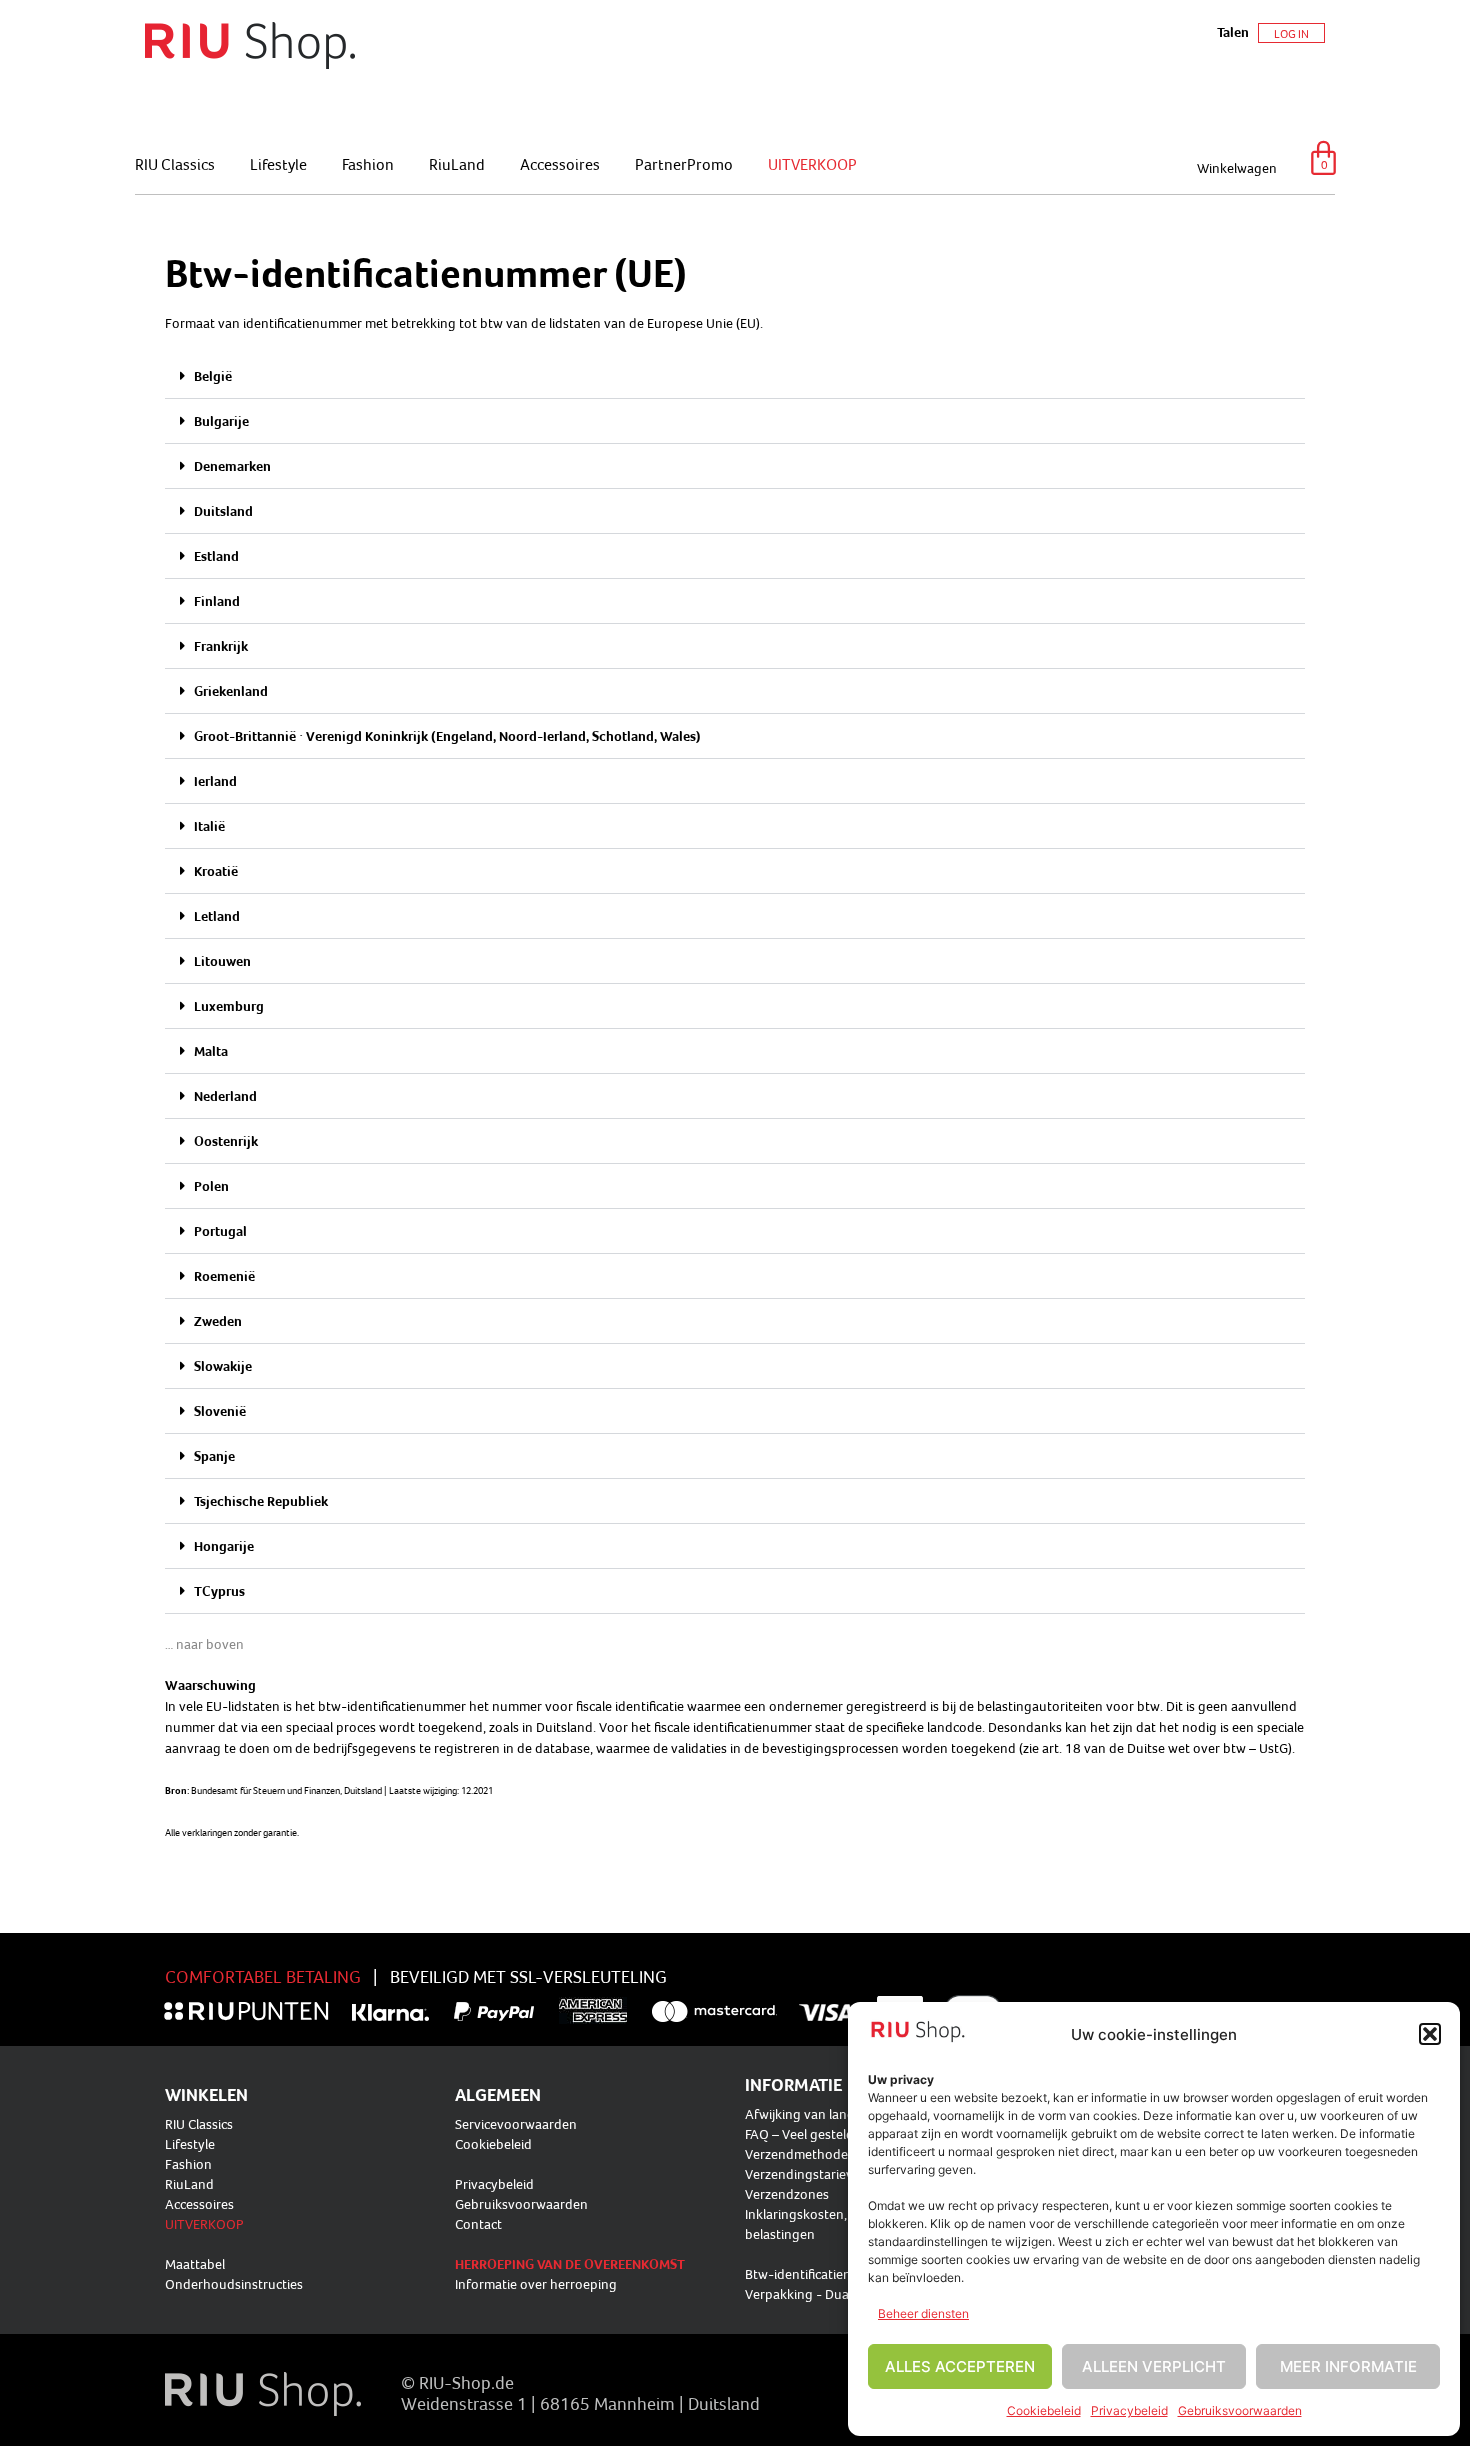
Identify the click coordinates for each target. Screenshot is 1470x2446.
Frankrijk (221, 646)
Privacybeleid (1129, 2410)
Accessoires (560, 164)
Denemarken (232, 466)
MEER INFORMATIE (1348, 2366)
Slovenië (220, 1411)
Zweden (218, 1321)
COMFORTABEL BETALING (263, 1976)
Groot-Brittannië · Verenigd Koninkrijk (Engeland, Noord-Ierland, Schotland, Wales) (447, 736)
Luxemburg (229, 1006)
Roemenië (224, 1276)
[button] (1430, 2034)
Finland (217, 601)
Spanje (214, 1456)
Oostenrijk (226, 1141)
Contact (478, 2224)
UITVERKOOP (812, 164)
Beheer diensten (923, 2313)
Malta (211, 1051)
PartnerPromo (684, 164)
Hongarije (224, 1546)
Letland (217, 916)
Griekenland (231, 691)
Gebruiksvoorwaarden (1240, 2410)
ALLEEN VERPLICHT (1154, 2366)
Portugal (220, 1231)
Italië (209, 826)
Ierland (215, 781)
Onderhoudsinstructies (234, 2284)
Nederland (225, 1096)
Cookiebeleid (1044, 2410)
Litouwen (222, 961)
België (213, 376)
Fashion (368, 164)
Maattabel (195, 2264)
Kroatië (216, 871)
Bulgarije (221, 421)
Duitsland (223, 511)
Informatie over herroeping (536, 2284)
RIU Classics (175, 164)
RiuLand (457, 164)
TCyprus (219, 1591)
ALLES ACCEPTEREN (960, 2366)
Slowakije (223, 1366)
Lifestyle (278, 164)
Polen (211, 1186)
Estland (216, 556)
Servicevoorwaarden (516, 2124)
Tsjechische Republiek (261, 1501)
